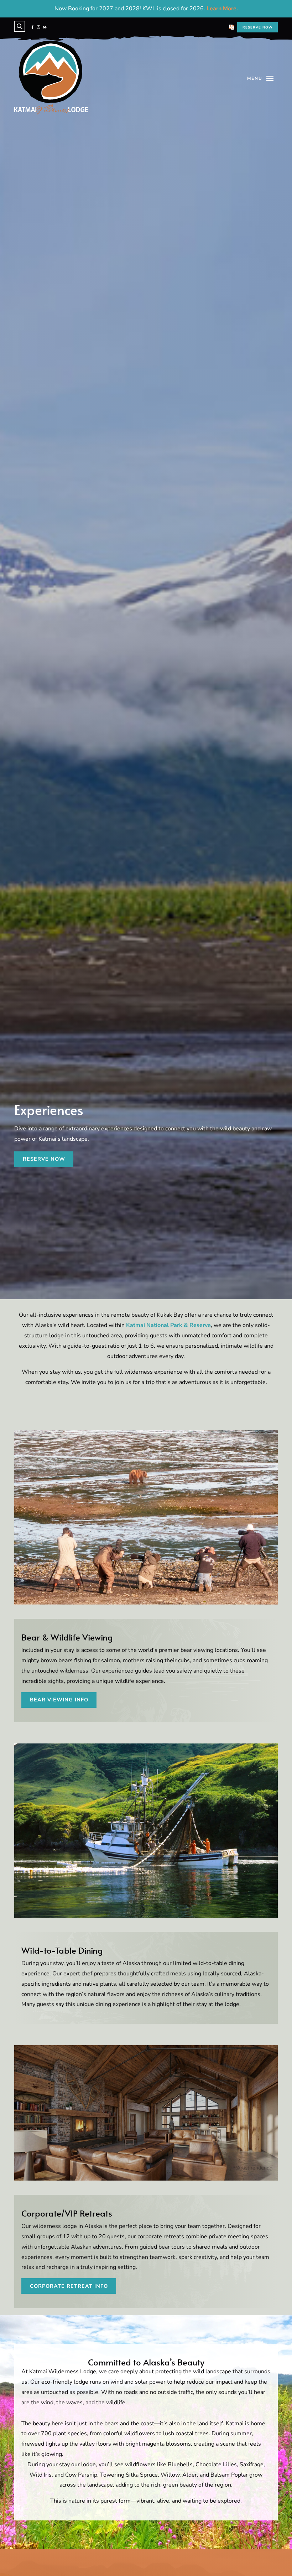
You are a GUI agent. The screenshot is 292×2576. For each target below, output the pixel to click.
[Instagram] (38, 27)
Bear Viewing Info (59, 1700)
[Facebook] (32, 27)
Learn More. (222, 9)
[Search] (20, 26)
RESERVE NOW (258, 27)
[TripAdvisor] (45, 27)
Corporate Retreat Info (69, 2286)
